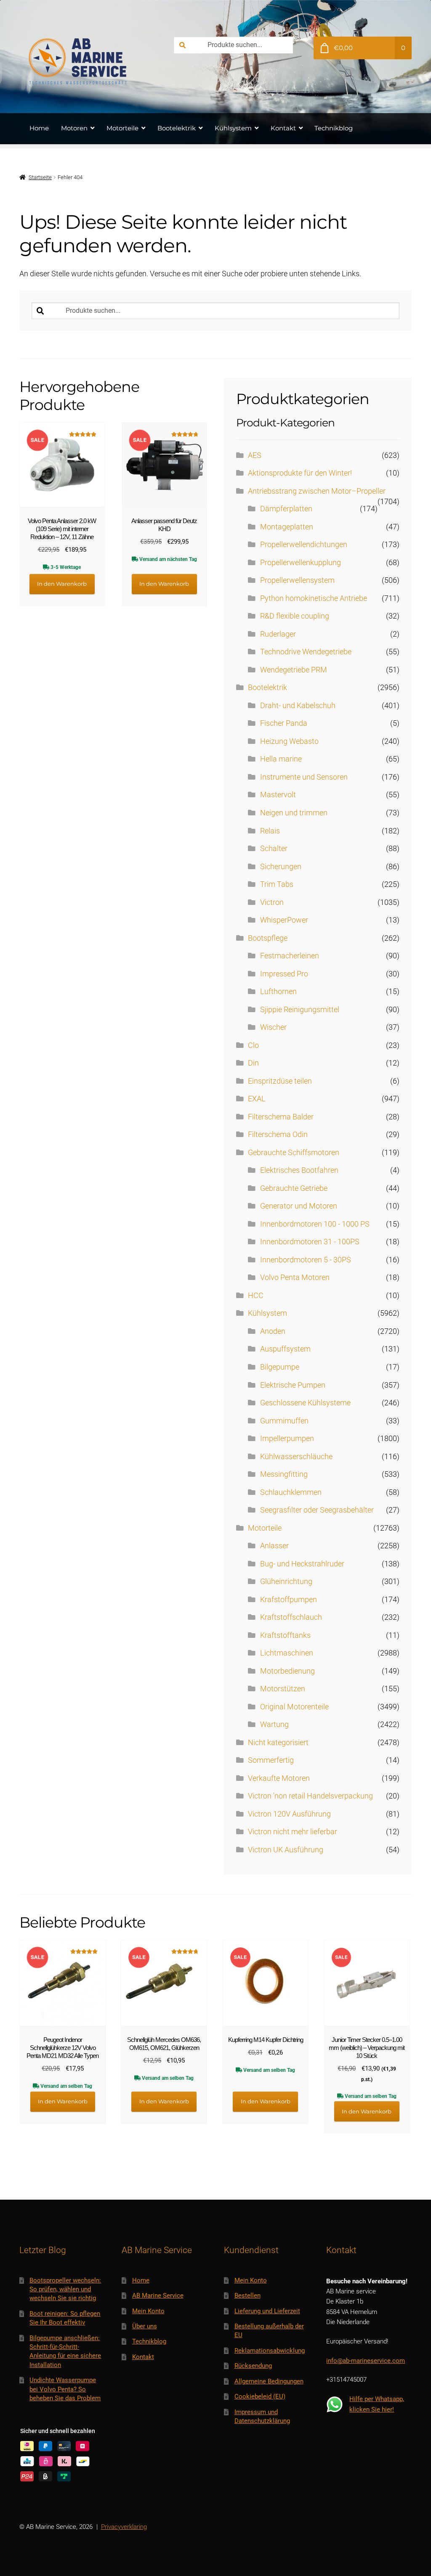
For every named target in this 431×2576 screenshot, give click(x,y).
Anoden (273, 1331)
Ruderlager (278, 634)
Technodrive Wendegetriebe (306, 652)
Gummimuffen (284, 1421)
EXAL (257, 1099)
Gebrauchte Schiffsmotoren (294, 1153)
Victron (272, 902)
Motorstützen (283, 1689)
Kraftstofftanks (285, 1635)
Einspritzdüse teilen (280, 1081)
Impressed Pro (284, 974)
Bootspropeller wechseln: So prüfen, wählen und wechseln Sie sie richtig (65, 2289)
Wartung (274, 1724)
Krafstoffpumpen (289, 1600)
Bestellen (247, 2296)
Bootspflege (268, 938)
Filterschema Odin (278, 1135)
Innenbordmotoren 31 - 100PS (310, 1242)
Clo (253, 1045)
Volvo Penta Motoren (295, 1277)
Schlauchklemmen (291, 1492)
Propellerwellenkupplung (301, 563)
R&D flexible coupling (295, 616)
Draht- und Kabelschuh (298, 706)
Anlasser (274, 1546)
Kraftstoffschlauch (291, 1617)
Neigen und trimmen (294, 813)
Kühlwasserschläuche (296, 1457)
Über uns (145, 2326)
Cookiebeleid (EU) (260, 2396)
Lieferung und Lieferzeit (267, 2311)
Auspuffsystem (285, 1349)
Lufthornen (278, 992)
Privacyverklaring (124, 2527)
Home (39, 128)
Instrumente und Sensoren (304, 777)
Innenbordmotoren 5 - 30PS (306, 1260)
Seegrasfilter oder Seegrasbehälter (317, 1510)
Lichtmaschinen (287, 1653)
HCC (256, 1296)
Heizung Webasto (289, 741)
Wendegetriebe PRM (294, 670)
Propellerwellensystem (297, 580)
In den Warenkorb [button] (62, 584)
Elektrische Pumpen (293, 1385)
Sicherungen (281, 867)
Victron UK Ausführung (286, 1850)
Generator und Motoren (299, 1206)
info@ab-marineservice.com (366, 2361)
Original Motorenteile (294, 1707)
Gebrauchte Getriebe (294, 1188)
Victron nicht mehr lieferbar (293, 1832)
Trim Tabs (277, 884)
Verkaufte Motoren (279, 1778)
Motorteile (122, 128)
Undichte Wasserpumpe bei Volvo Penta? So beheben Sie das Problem (65, 2389)
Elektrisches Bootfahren (299, 1170)
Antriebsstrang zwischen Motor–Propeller (317, 491)
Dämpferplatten (286, 509)
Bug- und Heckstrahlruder (302, 1564)
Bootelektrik (177, 128)
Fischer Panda (284, 723)
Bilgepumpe (280, 1367)
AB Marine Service (158, 2296)
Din (253, 1063)
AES (255, 455)
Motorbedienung (287, 1671)
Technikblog (334, 128)
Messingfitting (284, 1474)
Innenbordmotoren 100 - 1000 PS (315, 1224)
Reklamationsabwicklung (270, 2351)
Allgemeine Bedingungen (269, 2381)
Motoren (74, 128)
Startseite (40, 177)
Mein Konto (148, 2311)
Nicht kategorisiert (278, 1743)
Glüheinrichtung (286, 1582)
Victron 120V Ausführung (289, 1814)
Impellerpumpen (287, 1439)
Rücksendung (253, 2366)
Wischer (273, 1027)
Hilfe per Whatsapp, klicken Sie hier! (377, 2404)
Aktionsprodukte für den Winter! (300, 473)
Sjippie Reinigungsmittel (300, 1010)
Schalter (274, 849)
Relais (270, 831)
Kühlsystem (233, 128)
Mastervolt (278, 795)
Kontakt (283, 128)
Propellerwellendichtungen (304, 545)
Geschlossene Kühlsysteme (305, 1403)
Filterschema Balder (281, 1117)
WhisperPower (284, 920)
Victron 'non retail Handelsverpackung (310, 1796)
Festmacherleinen (290, 956)
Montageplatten (287, 527)
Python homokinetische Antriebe (314, 598)
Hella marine (281, 759)
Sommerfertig (271, 1760)
